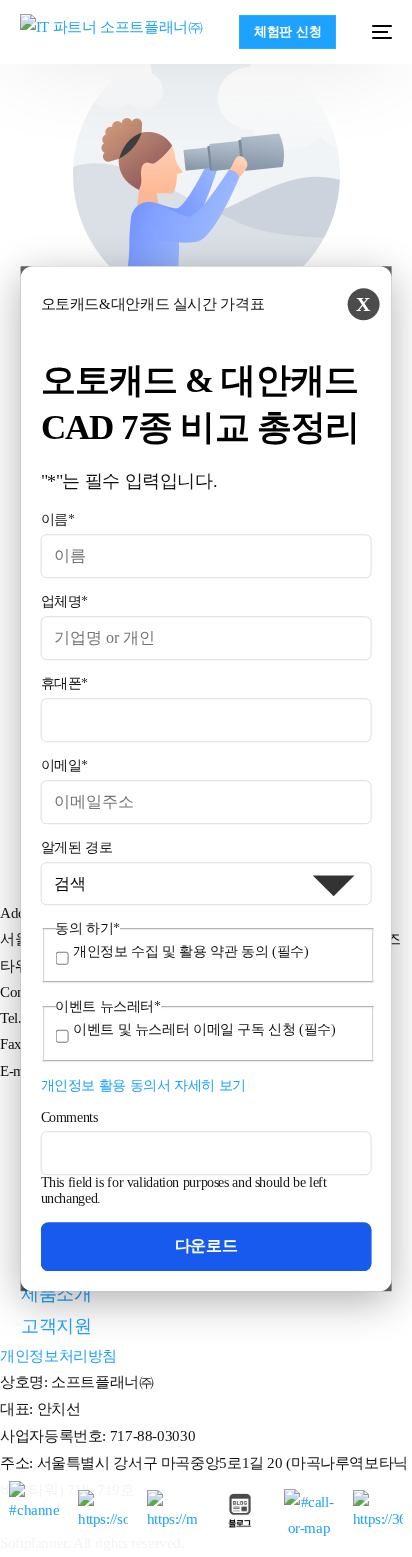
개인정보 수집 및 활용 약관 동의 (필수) (190, 951)
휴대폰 (65, 683)
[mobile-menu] (374, 32)
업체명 (65, 601)
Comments (69, 1117)
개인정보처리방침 (58, 1356)
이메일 (65, 765)
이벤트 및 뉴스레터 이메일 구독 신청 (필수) (204, 1030)
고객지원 (56, 1326)
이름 (58, 519)
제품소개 (56, 1294)
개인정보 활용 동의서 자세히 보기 (143, 1085)
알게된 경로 (77, 847)
